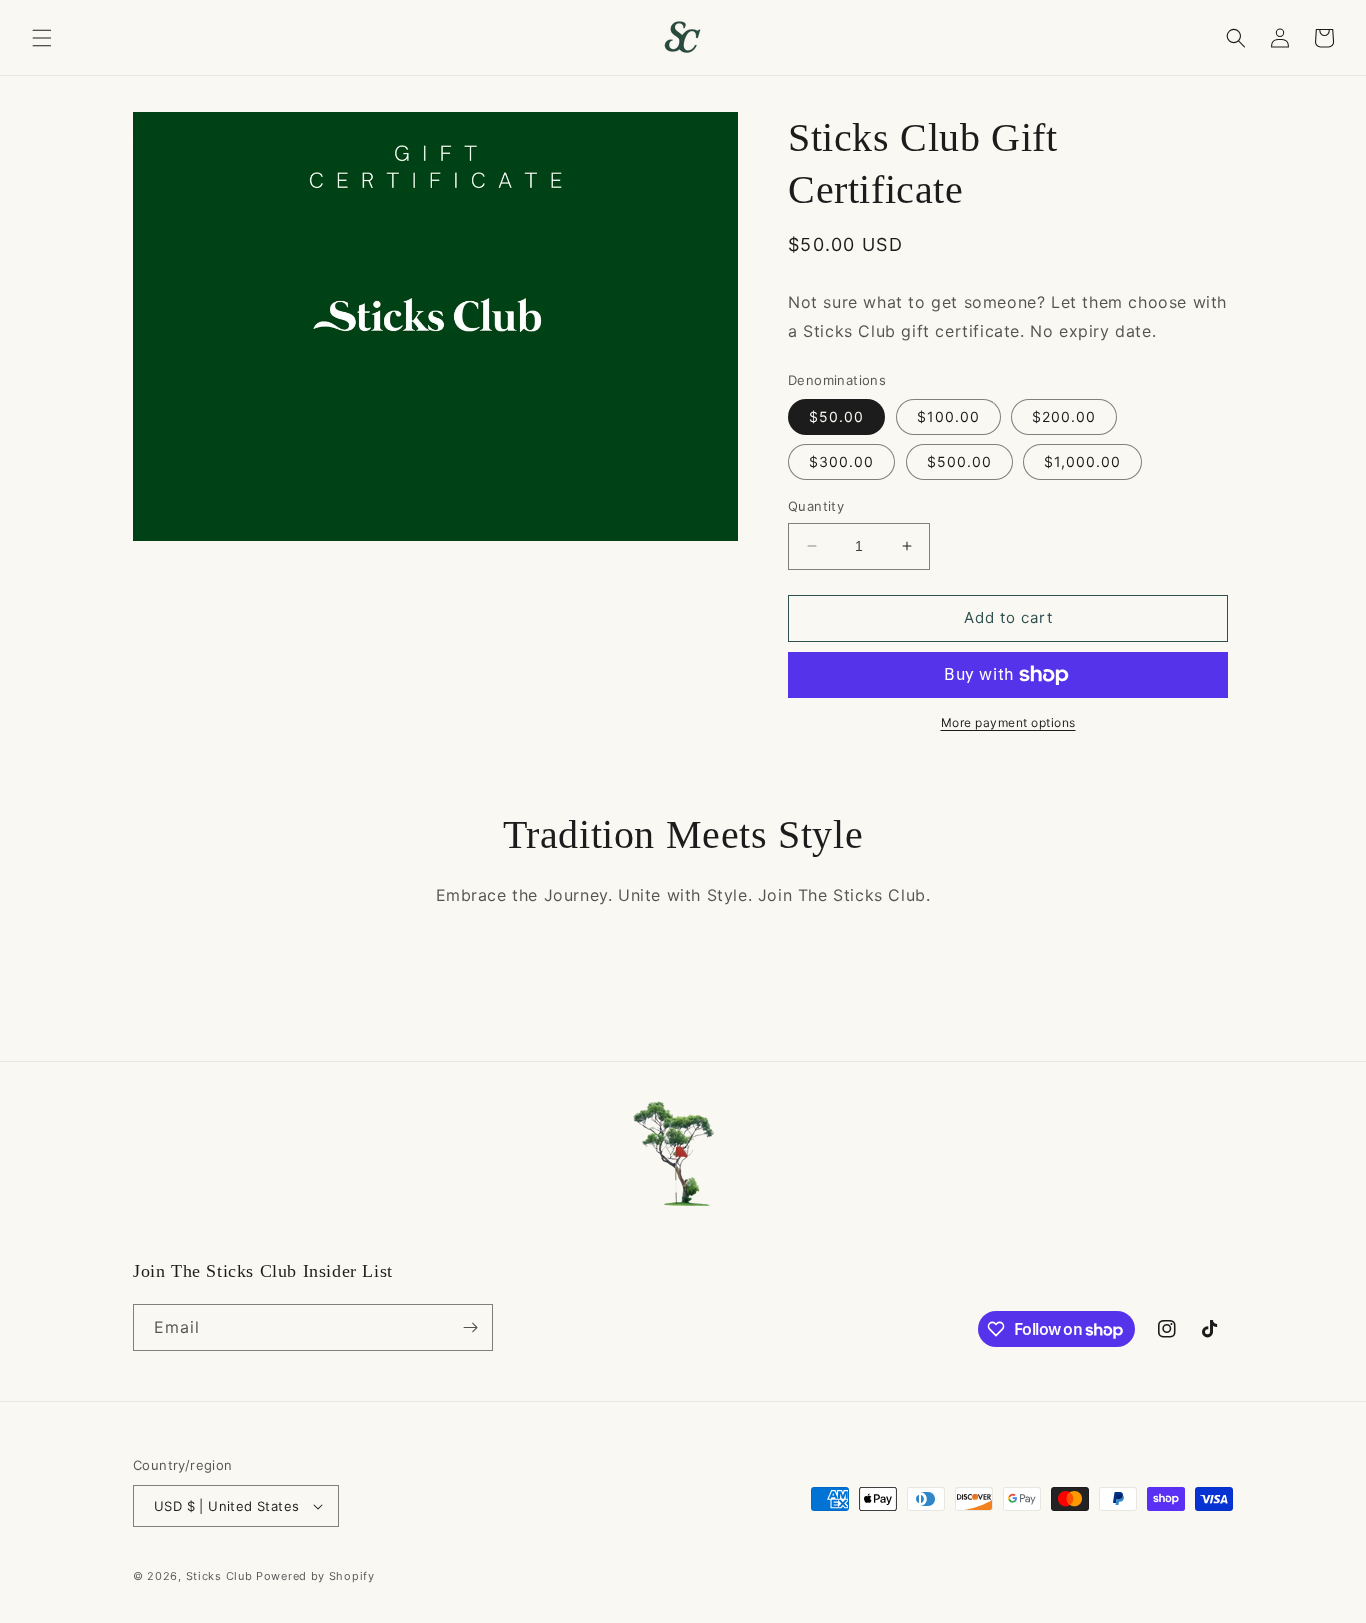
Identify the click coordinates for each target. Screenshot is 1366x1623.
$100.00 (948, 416)
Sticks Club (219, 1576)
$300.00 (841, 461)
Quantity (816, 506)
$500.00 (959, 461)
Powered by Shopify (315, 1576)
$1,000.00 (1082, 461)
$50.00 (836, 416)
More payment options (1008, 722)
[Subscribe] (470, 1327)
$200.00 (1064, 416)
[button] (42, 38)
